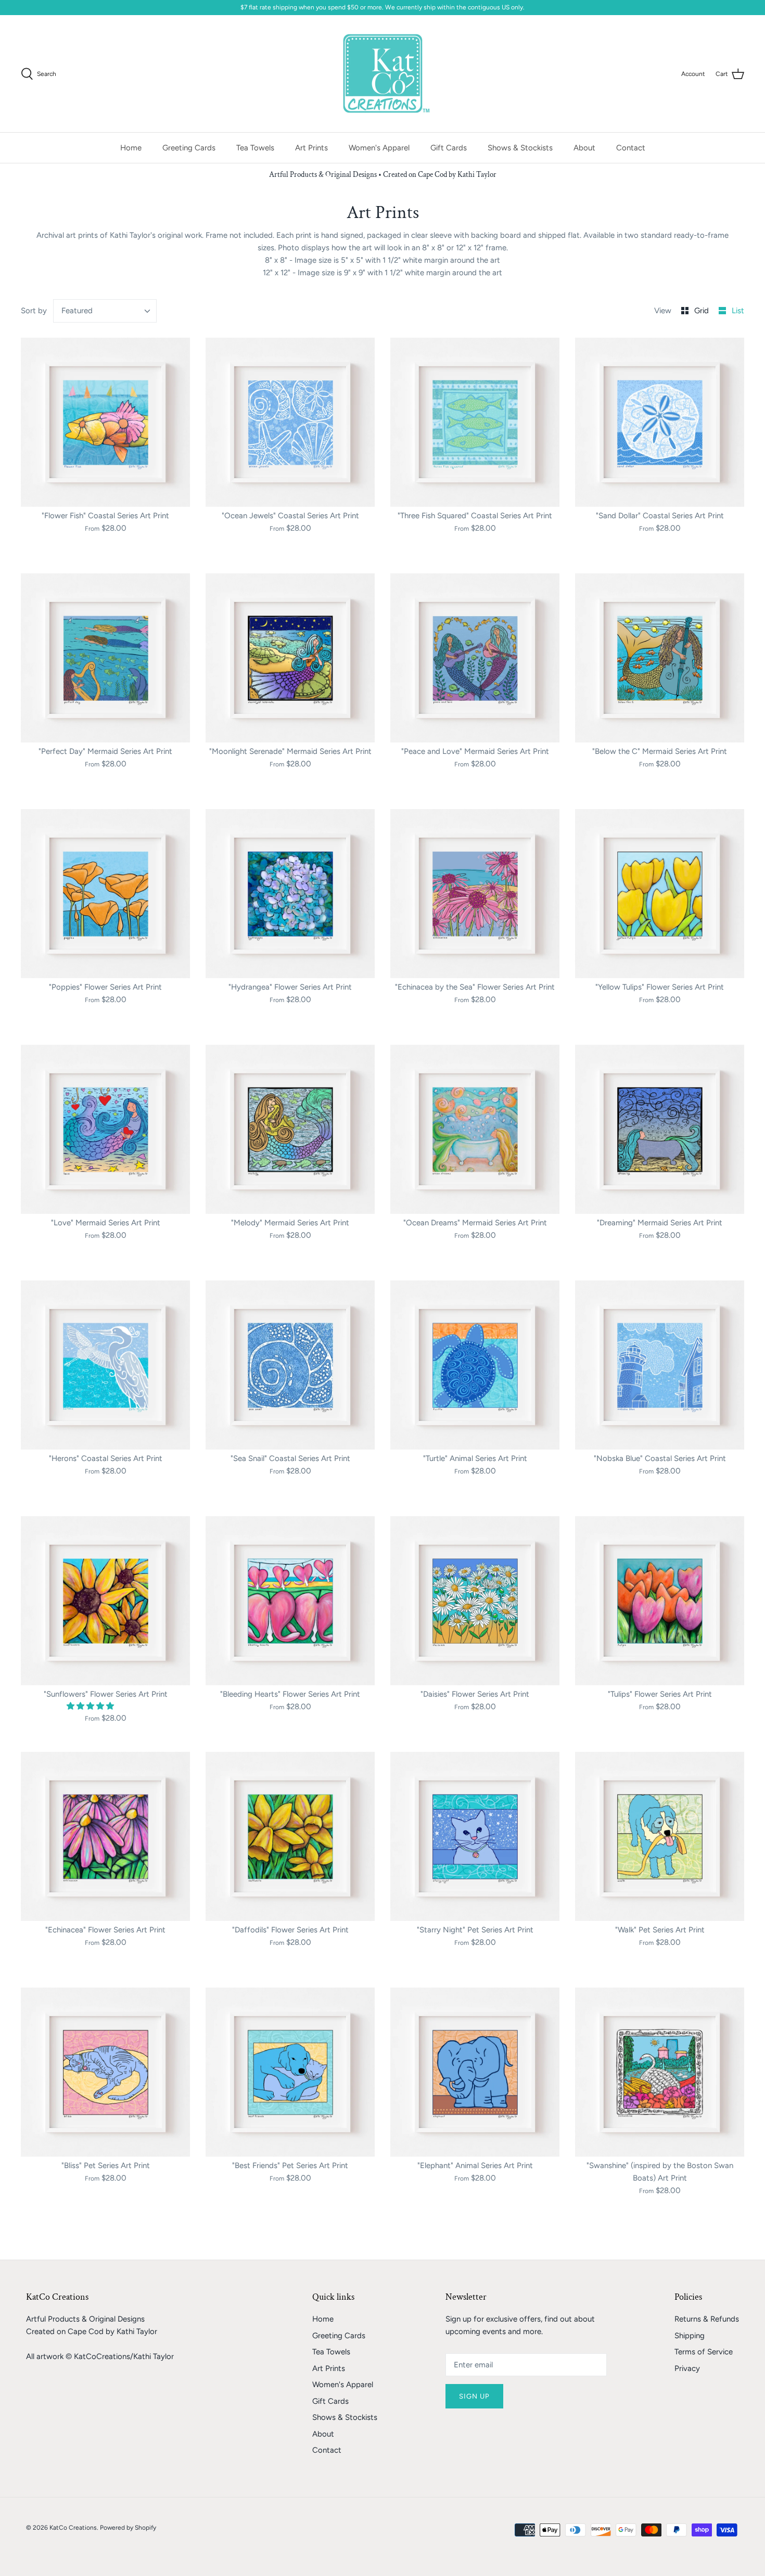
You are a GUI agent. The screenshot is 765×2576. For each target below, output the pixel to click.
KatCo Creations (73, 2528)
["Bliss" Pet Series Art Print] (105, 2072)
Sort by (34, 311)
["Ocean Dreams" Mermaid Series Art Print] (475, 1129)
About (584, 148)
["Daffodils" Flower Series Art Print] (290, 1836)
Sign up (474, 2396)
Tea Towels (255, 148)
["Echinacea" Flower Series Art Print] (105, 1836)
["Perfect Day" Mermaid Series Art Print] (105, 658)
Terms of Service (704, 2352)
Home (131, 148)
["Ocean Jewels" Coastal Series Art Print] (290, 422)
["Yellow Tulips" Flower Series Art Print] (660, 894)
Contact (631, 148)
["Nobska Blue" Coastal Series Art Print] (660, 1365)
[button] (91, 1706)
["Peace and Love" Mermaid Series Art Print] (475, 658)
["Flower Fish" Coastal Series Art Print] (105, 422)
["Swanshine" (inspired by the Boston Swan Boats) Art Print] (660, 2072)
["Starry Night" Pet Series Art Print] (475, 1836)
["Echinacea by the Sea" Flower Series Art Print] (475, 894)
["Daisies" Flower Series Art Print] (475, 1601)
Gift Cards (449, 148)
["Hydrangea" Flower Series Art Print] (290, 894)
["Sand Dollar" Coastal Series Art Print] (660, 422)
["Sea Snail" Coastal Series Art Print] (290, 1365)
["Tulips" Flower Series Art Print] (660, 1601)
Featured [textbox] (77, 311)
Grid (703, 311)
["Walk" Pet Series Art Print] (660, 1836)
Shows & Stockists (520, 148)
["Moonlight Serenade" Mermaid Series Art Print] (290, 658)
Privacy (687, 2368)
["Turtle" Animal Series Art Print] (475, 1365)
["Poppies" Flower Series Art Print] (105, 894)
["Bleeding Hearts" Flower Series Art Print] (290, 1601)
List (738, 311)
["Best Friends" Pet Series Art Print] (290, 2072)
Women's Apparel (379, 148)
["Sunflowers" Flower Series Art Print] (105, 1601)
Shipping (690, 2336)
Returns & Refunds (707, 2319)
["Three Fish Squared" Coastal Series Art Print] (475, 422)
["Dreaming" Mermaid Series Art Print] (660, 1129)
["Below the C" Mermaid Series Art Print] (660, 658)
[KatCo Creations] (383, 74)
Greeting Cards (189, 148)
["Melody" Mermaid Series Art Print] (290, 1129)
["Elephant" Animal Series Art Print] (475, 2072)
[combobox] (105, 311)
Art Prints (311, 148)
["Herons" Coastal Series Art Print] (105, 1365)
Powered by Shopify (128, 2528)
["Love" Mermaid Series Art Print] (105, 1129)
